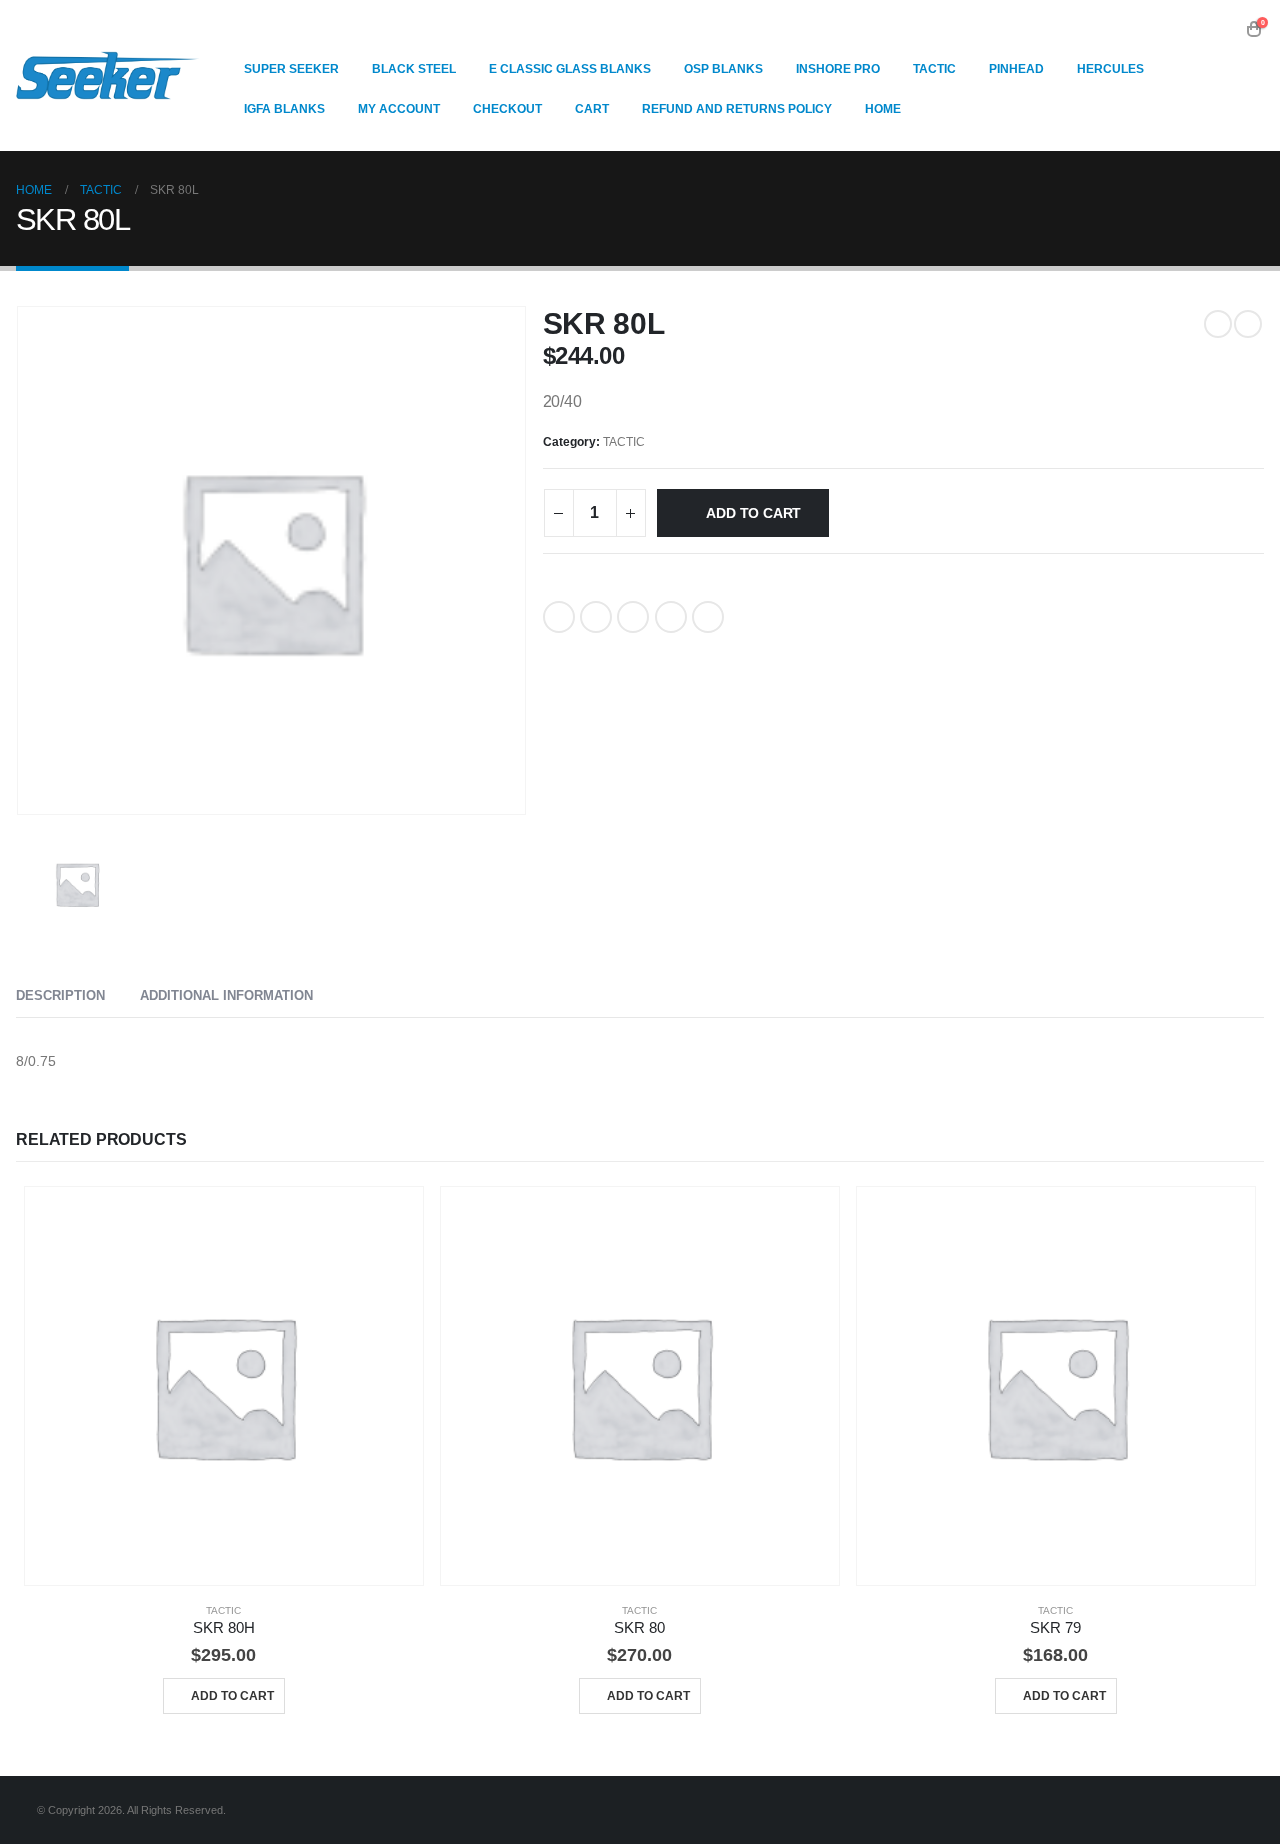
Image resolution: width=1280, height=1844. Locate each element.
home (883, 109)
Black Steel (414, 69)
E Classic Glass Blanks (570, 69)
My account (399, 109)
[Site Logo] (108, 76)
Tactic (934, 69)
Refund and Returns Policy (737, 109)
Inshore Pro (838, 69)
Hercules (1110, 69)
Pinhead (1016, 69)
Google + (671, 617)
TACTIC (624, 442)
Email (708, 617)
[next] (1248, 324)
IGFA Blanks (284, 109)
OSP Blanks (723, 69)
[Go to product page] (224, 1386)
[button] (1223, 29)
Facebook (559, 617)
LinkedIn (633, 617)
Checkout (507, 109)
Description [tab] (60, 995)
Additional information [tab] (226, 995)
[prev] (1218, 324)
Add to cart (753, 513)
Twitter (596, 617)
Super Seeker (291, 69)
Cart (592, 109)
